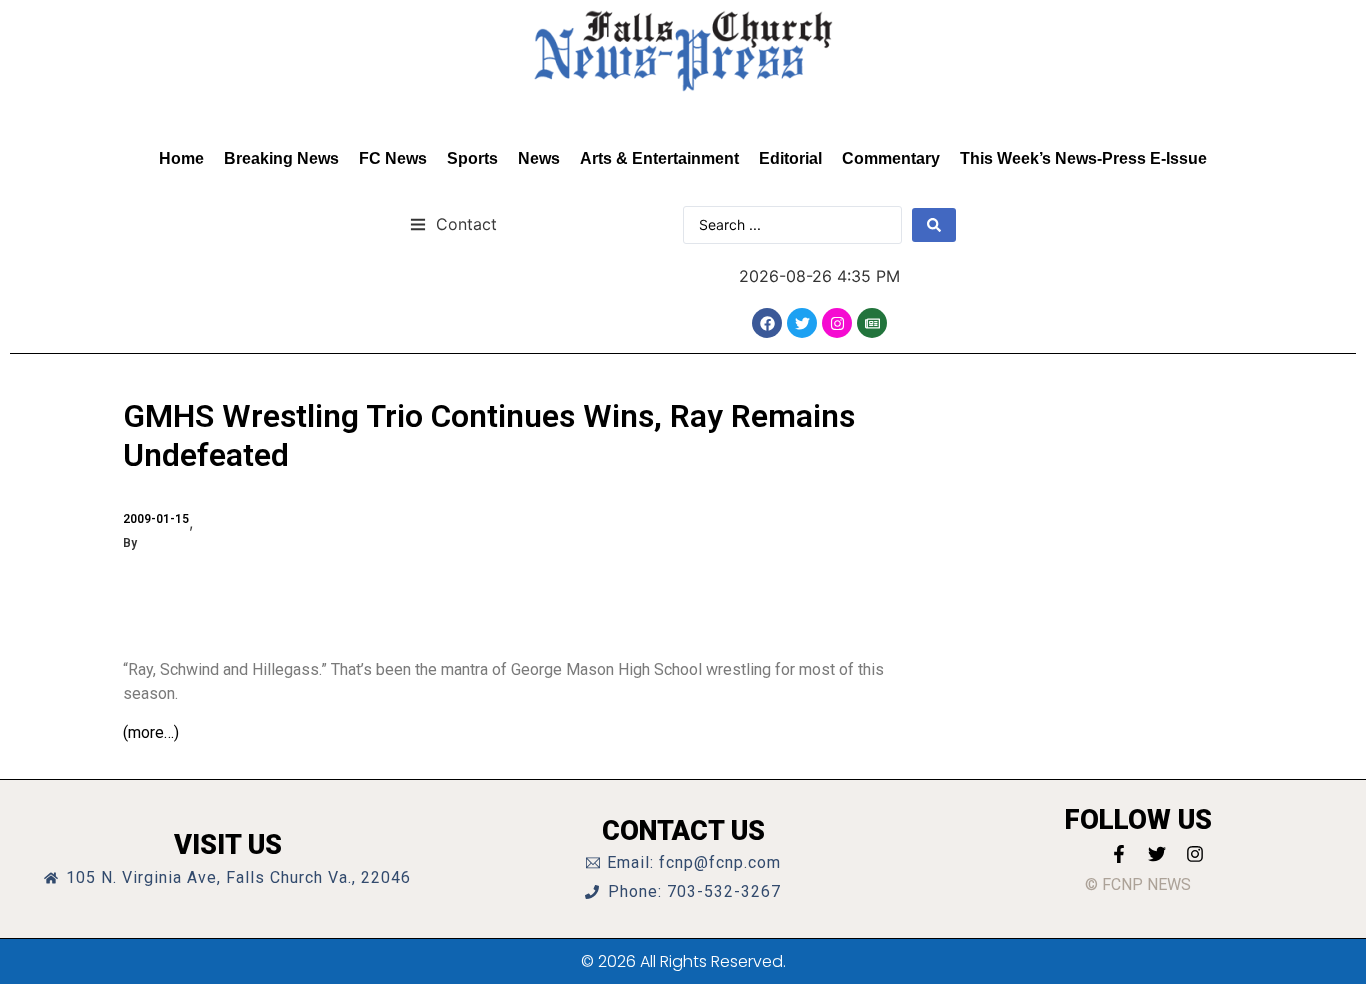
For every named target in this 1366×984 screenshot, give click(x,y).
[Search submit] (934, 225)
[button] (453, 223)
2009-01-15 (156, 519)
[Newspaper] (872, 323)
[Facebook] (767, 323)
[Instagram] (837, 323)
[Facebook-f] (1119, 854)
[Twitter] (802, 323)
